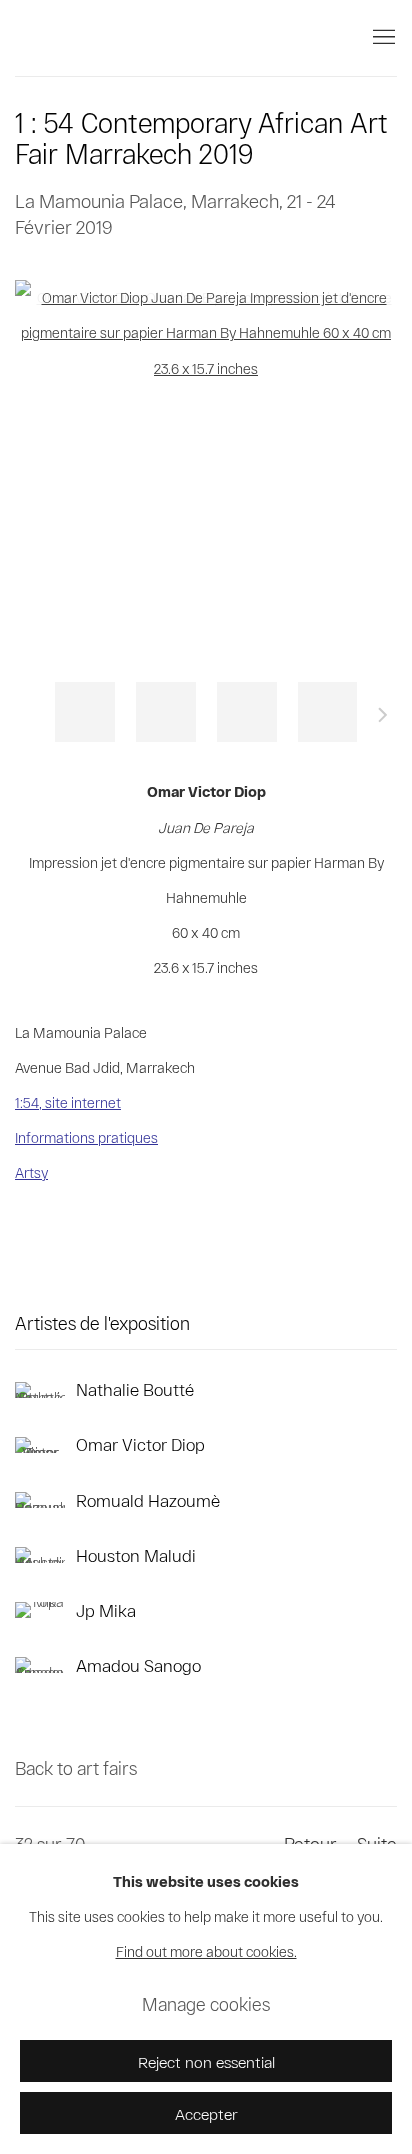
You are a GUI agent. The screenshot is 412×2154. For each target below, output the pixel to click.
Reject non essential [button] (206, 2061)
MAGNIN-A (85, 38)
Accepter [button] (206, 2113)
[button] (85, 712)
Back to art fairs (76, 1768)
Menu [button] (382, 38)
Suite (383, 718)
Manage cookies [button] (206, 2004)
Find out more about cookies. (206, 1952)
